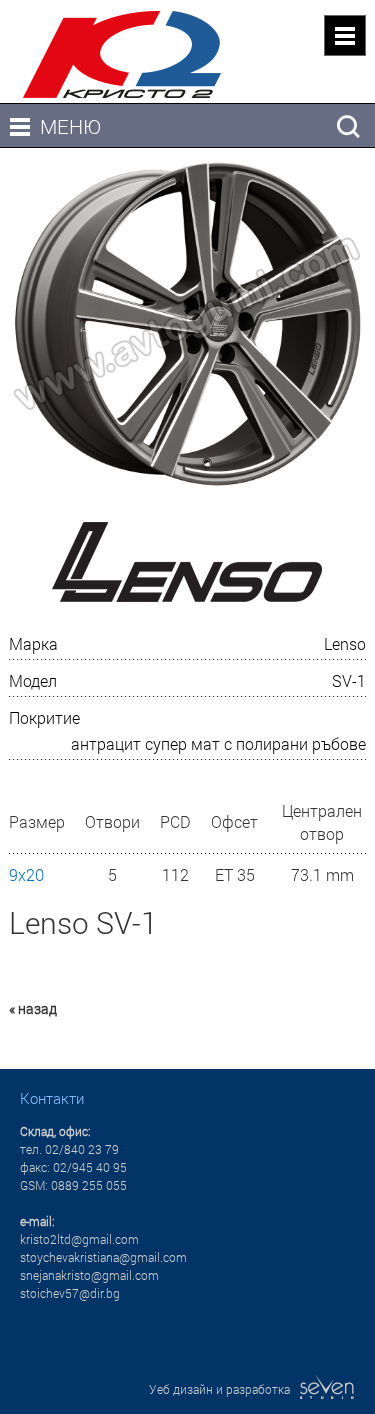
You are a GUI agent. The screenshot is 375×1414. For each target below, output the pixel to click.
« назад (33, 1008)
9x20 (26, 874)
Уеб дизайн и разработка (224, 1389)
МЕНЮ (70, 126)
